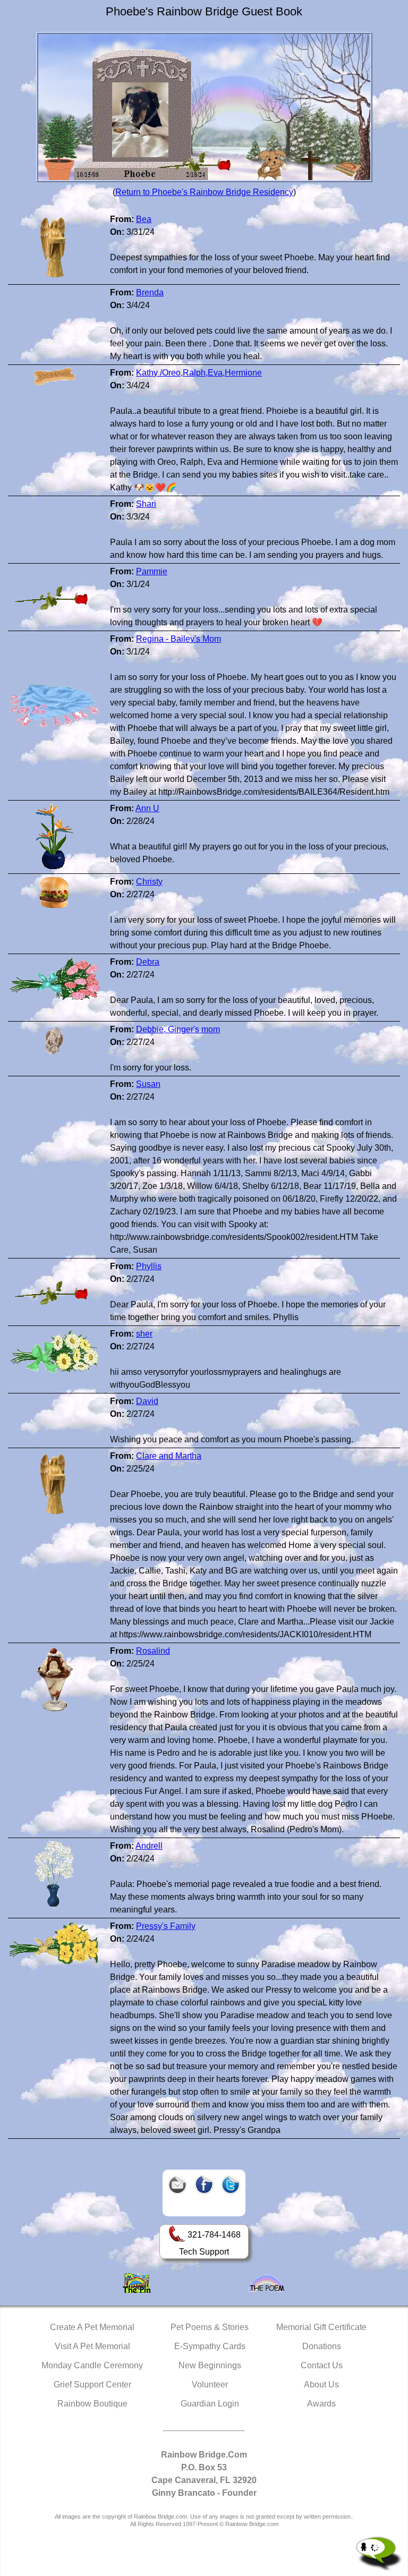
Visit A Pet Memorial (92, 2346)
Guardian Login (210, 2404)
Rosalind (153, 1651)
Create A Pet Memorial (92, 2327)
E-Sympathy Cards (210, 2346)
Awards (321, 2404)
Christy (149, 882)
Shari (146, 504)
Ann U (147, 808)
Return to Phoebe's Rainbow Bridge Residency (204, 192)
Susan (148, 1084)
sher (144, 1334)
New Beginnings (210, 2365)
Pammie (152, 571)
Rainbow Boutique (92, 2404)
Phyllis (149, 1266)
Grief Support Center (92, 2384)
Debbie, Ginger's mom (178, 1029)
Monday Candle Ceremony (92, 2365)
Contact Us (322, 2365)
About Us (321, 2384)
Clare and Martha (169, 1456)
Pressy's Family (166, 1926)
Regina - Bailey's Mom (178, 639)
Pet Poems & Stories (210, 2327)
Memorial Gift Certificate (321, 2327)
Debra (148, 962)
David (147, 1401)
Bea (144, 219)
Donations (322, 2346)
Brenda (150, 292)
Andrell (149, 1846)
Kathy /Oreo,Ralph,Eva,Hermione (199, 373)
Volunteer (210, 2384)
